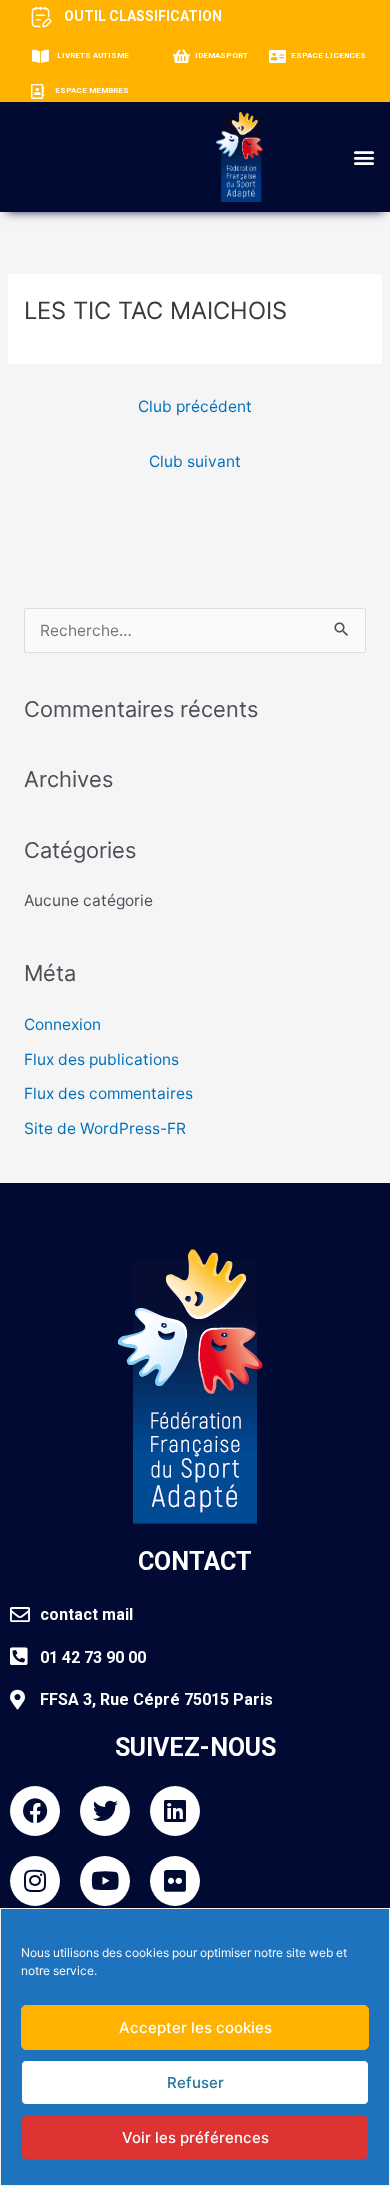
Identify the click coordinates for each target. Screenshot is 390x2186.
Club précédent (195, 406)
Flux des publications (101, 1059)
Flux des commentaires (108, 1093)
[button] (363, 157)
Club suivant (195, 461)
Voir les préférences (195, 2137)
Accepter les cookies (195, 2027)
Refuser (195, 2082)
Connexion (62, 1024)
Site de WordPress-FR (105, 1128)
